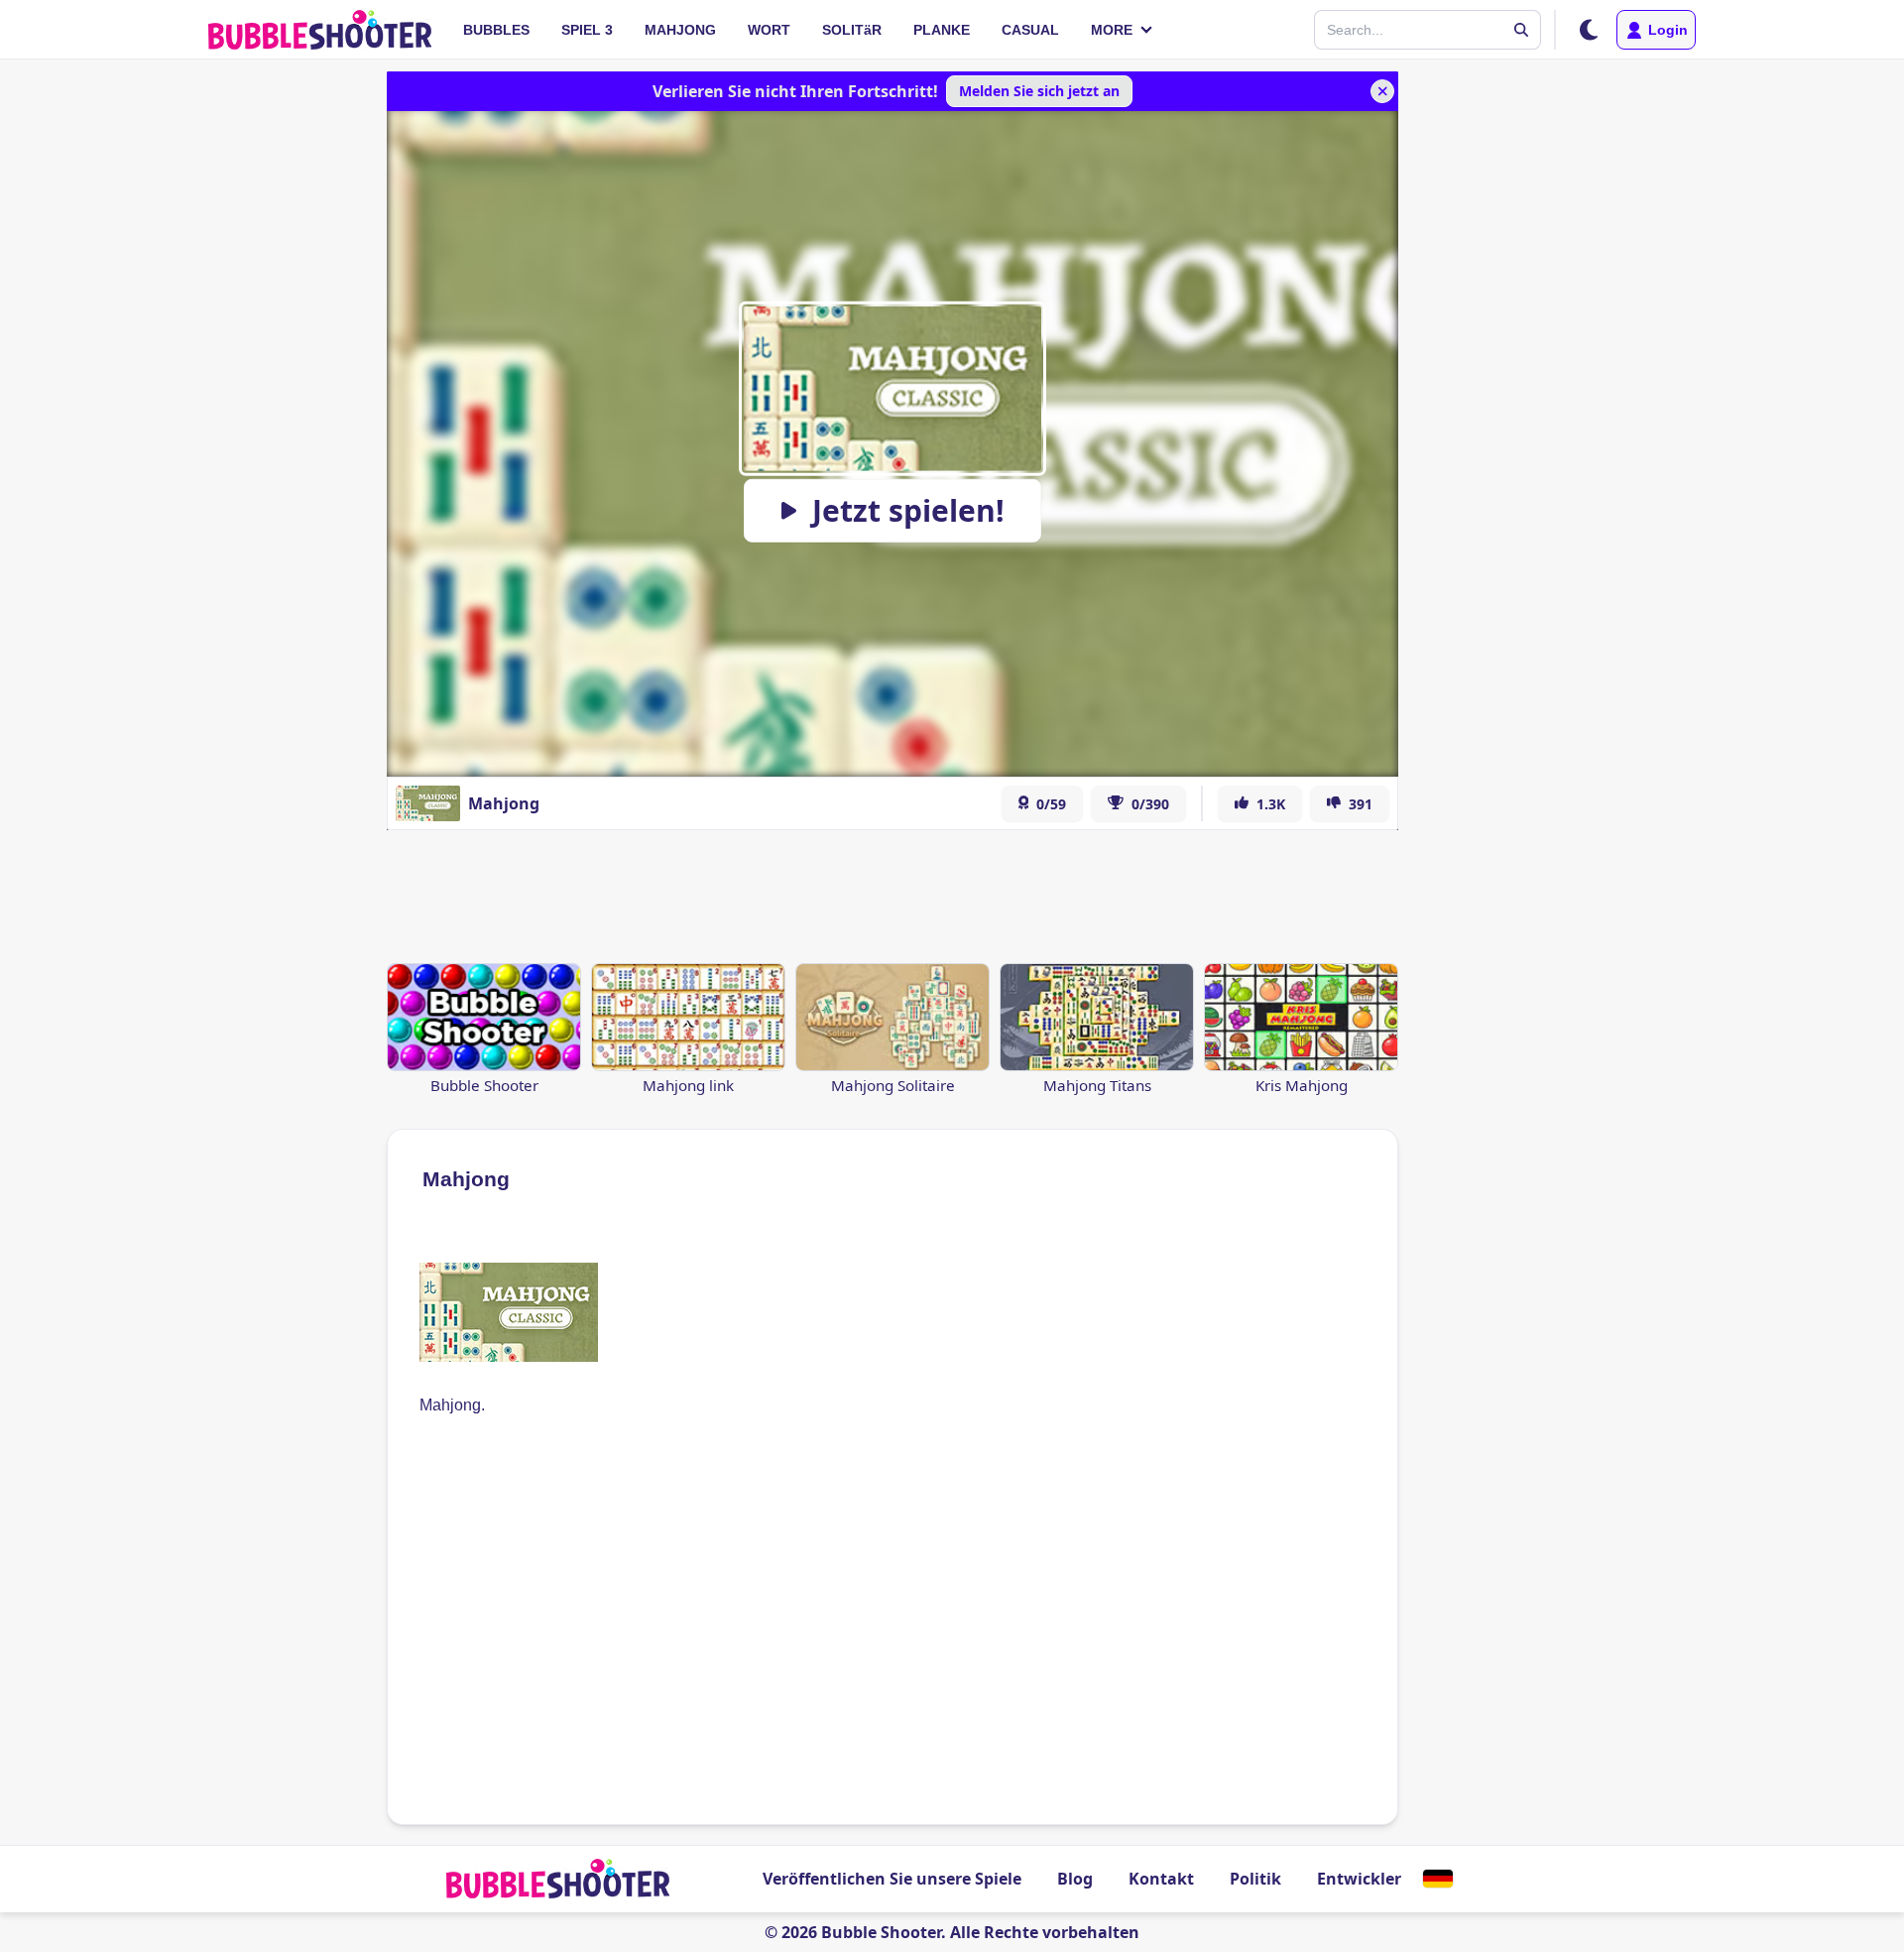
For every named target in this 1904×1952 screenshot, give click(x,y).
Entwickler (1359, 1879)
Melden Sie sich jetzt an (1039, 91)
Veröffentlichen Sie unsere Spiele (892, 1879)
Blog (1075, 1879)
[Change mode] (1589, 30)
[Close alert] (1382, 91)
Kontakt (1161, 1879)
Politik (1255, 1879)
